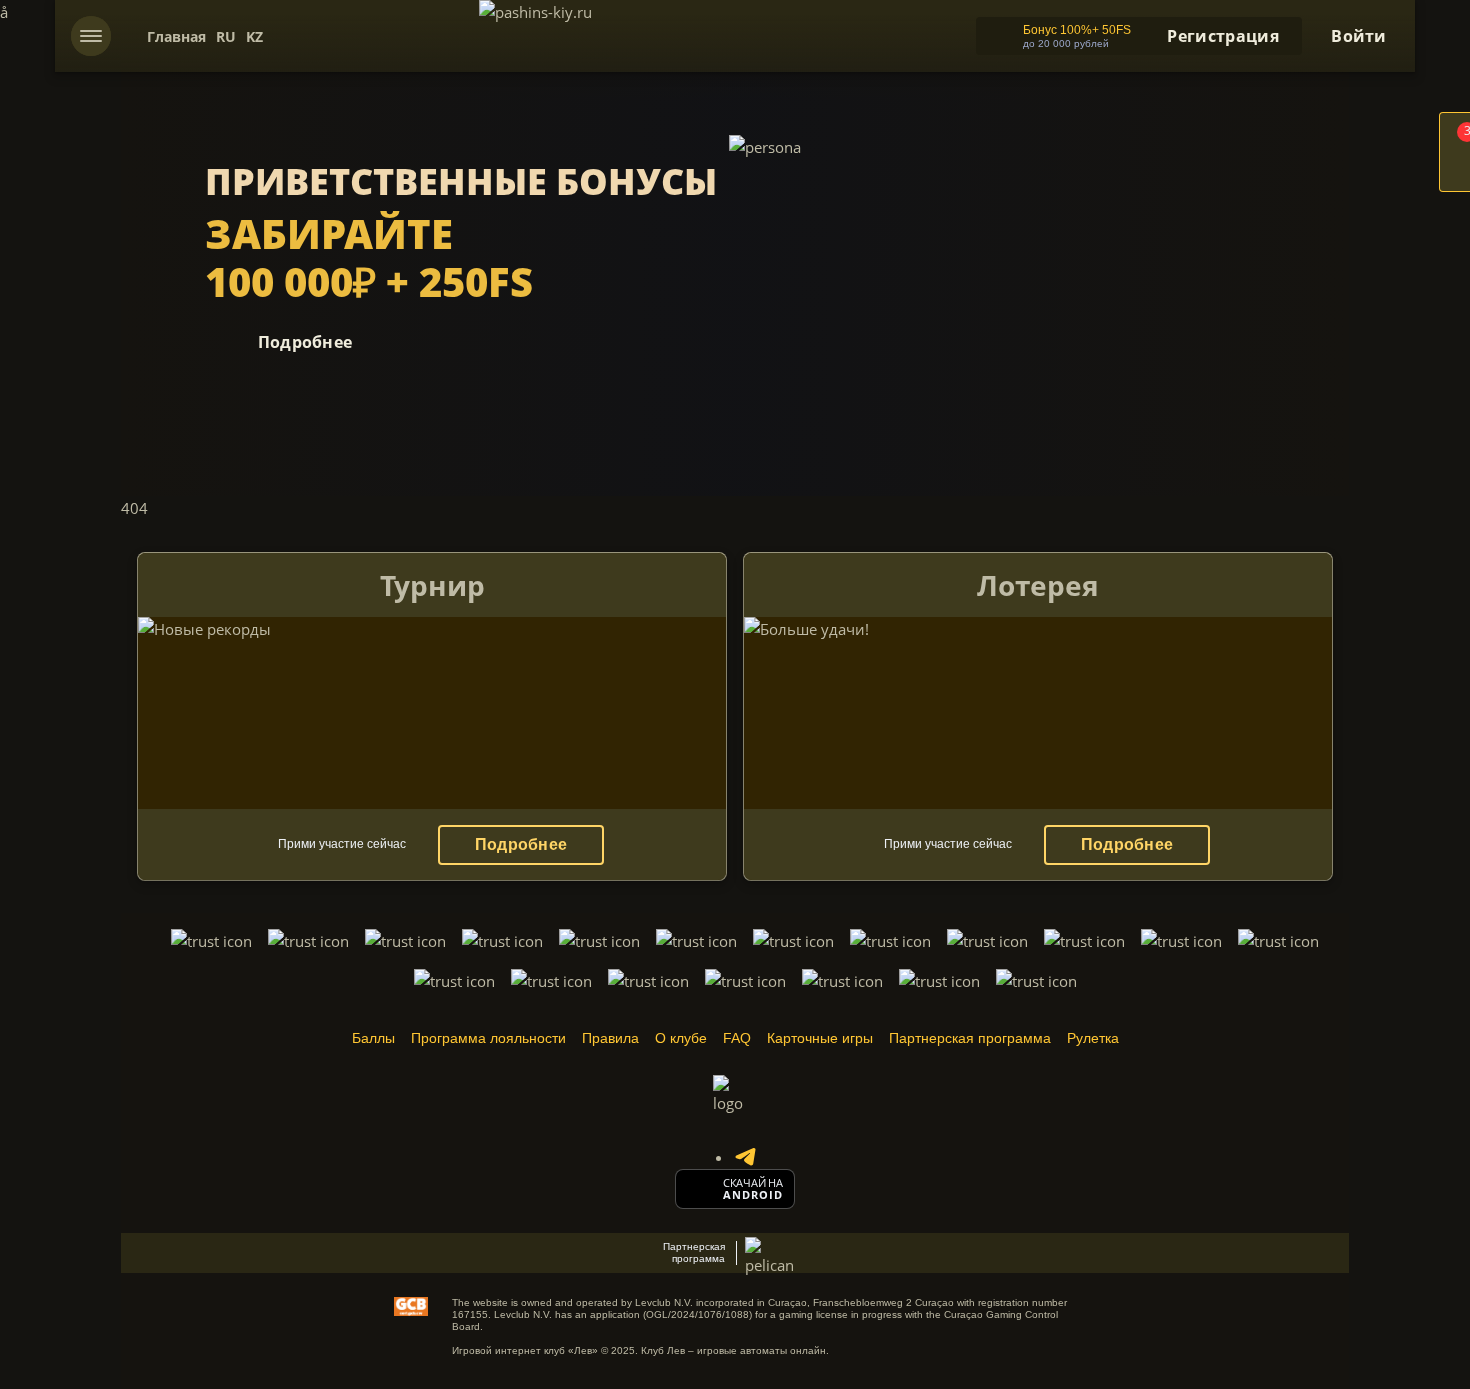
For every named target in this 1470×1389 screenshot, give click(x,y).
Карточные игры (820, 1038)
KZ (254, 36)
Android (753, 1195)
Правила (610, 1038)
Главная (176, 36)
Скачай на (753, 1183)
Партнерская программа (970, 1038)
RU (226, 36)
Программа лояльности (488, 1038)
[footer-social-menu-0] (745, 1157)
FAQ (737, 1038)
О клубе (681, 1038)
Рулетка (1093, 1038)
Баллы (373, 1038)
